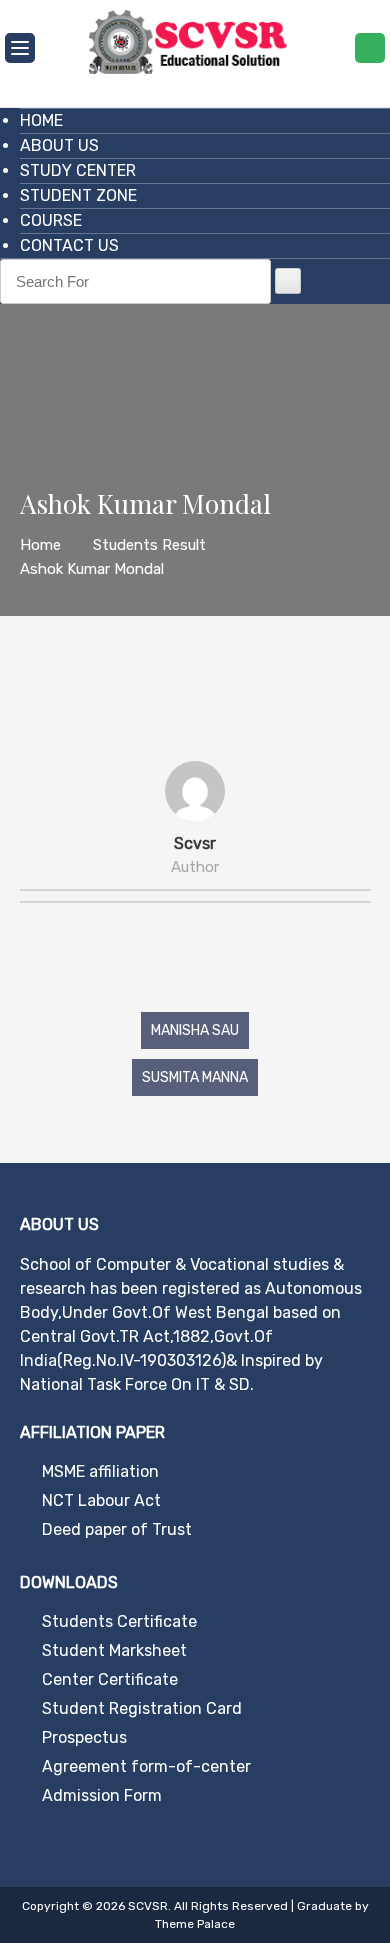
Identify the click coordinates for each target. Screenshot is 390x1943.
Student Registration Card (142, 1708)
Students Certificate (119, 1621)
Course (51, 220)
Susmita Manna (195, 1077)
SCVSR (148, 1906)
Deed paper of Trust (117, 1529)
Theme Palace (195, 1924)
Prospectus (84, 1737)
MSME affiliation (100, 1471)
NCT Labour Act (101, 1500)
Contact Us (69, 245)
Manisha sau (195, 1030)
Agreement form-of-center (146, 1766)
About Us (59, 145)
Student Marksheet (114, 1650)
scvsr (195, 843)
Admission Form (102, 1795)
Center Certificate (110, 1679)
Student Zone (78, 195)
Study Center (78, 170)
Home (41, 120)
